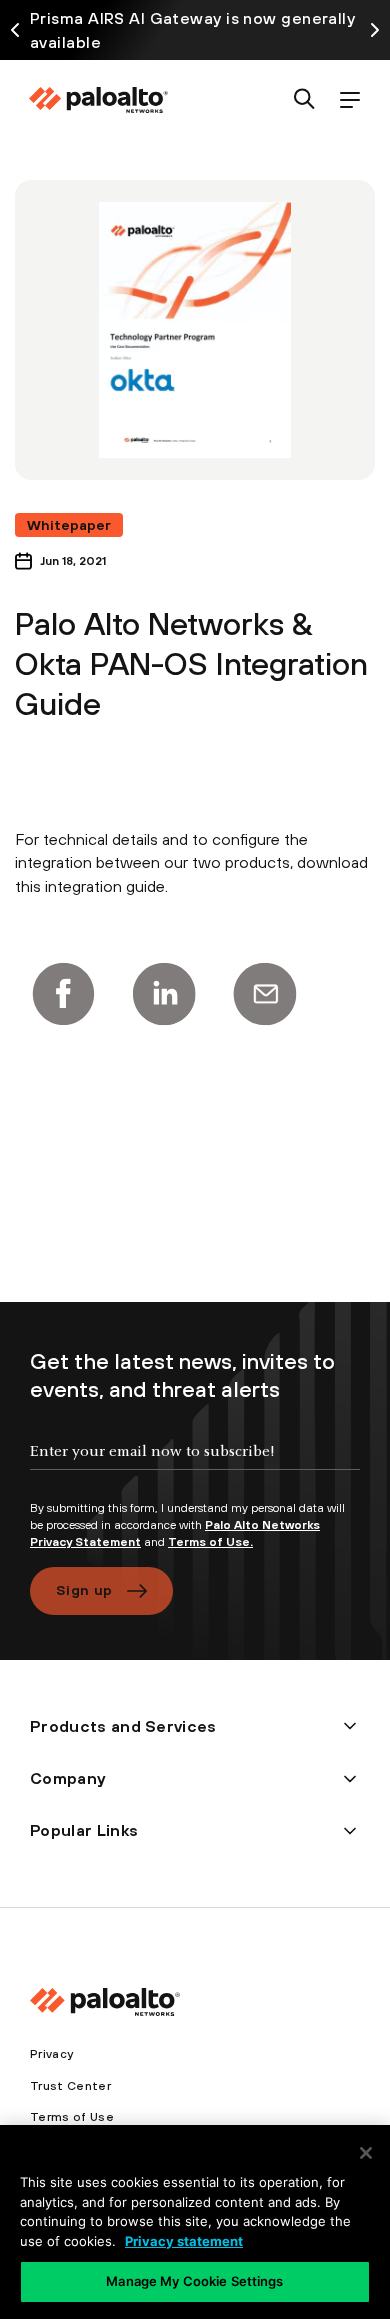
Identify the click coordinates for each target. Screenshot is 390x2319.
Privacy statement (184, 2241)
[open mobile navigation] (349, 100)
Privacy (51, 2054)
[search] (304, 100)
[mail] (265, 994)
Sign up (84, 1590)
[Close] (366, 2153)
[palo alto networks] (98, 100)
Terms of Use (72, 2117)
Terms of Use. (210, 1542)
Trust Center (70, 2086)
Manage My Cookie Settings (194, 2281)
